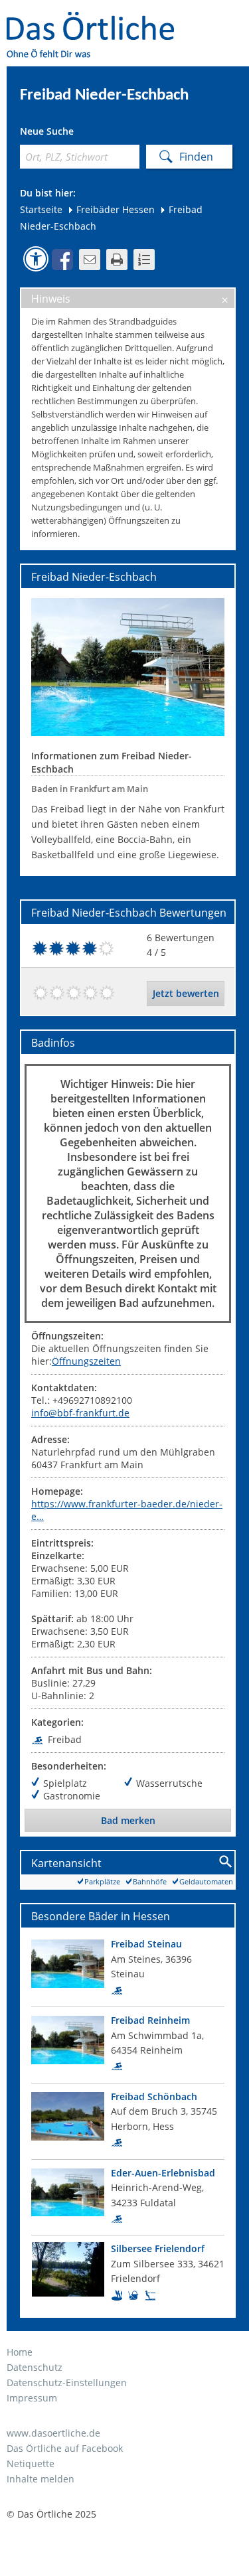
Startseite (41, 209)
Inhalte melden (41, 2479)
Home (20, 2352)
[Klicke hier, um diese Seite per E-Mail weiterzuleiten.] (90, 260)
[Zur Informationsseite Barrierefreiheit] (36, 259)
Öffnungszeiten (86, 1361)
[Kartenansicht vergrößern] (226, 1862)
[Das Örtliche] (96, 20)
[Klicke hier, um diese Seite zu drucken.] (117, 260)
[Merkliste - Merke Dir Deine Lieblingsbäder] (144, 260)
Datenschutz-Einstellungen (67, 2383)
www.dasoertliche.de (53, 2433)
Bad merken (128, 1820)
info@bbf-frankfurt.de (80, 1413)
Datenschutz (35, 2367)
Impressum (32, 2398)
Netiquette (31, 2463)
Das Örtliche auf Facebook (65, 2448)
